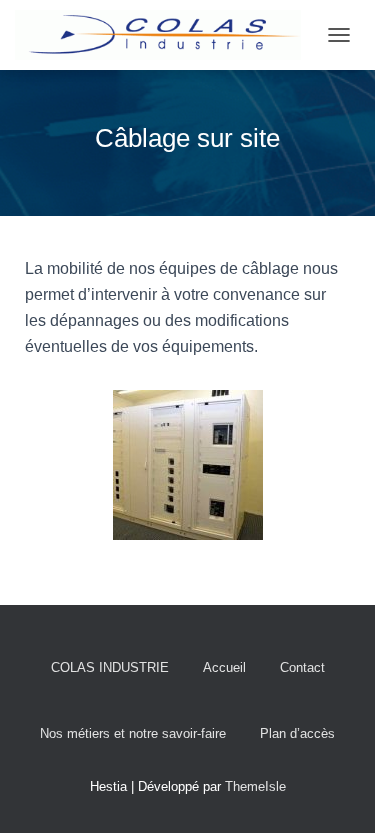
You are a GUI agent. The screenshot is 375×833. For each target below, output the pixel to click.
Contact (302, 667)
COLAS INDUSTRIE (110, 667)
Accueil (224, 667)
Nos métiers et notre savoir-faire (133, 733)
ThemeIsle (255, 786)
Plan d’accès (297, 733)
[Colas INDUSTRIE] (165, 35)
